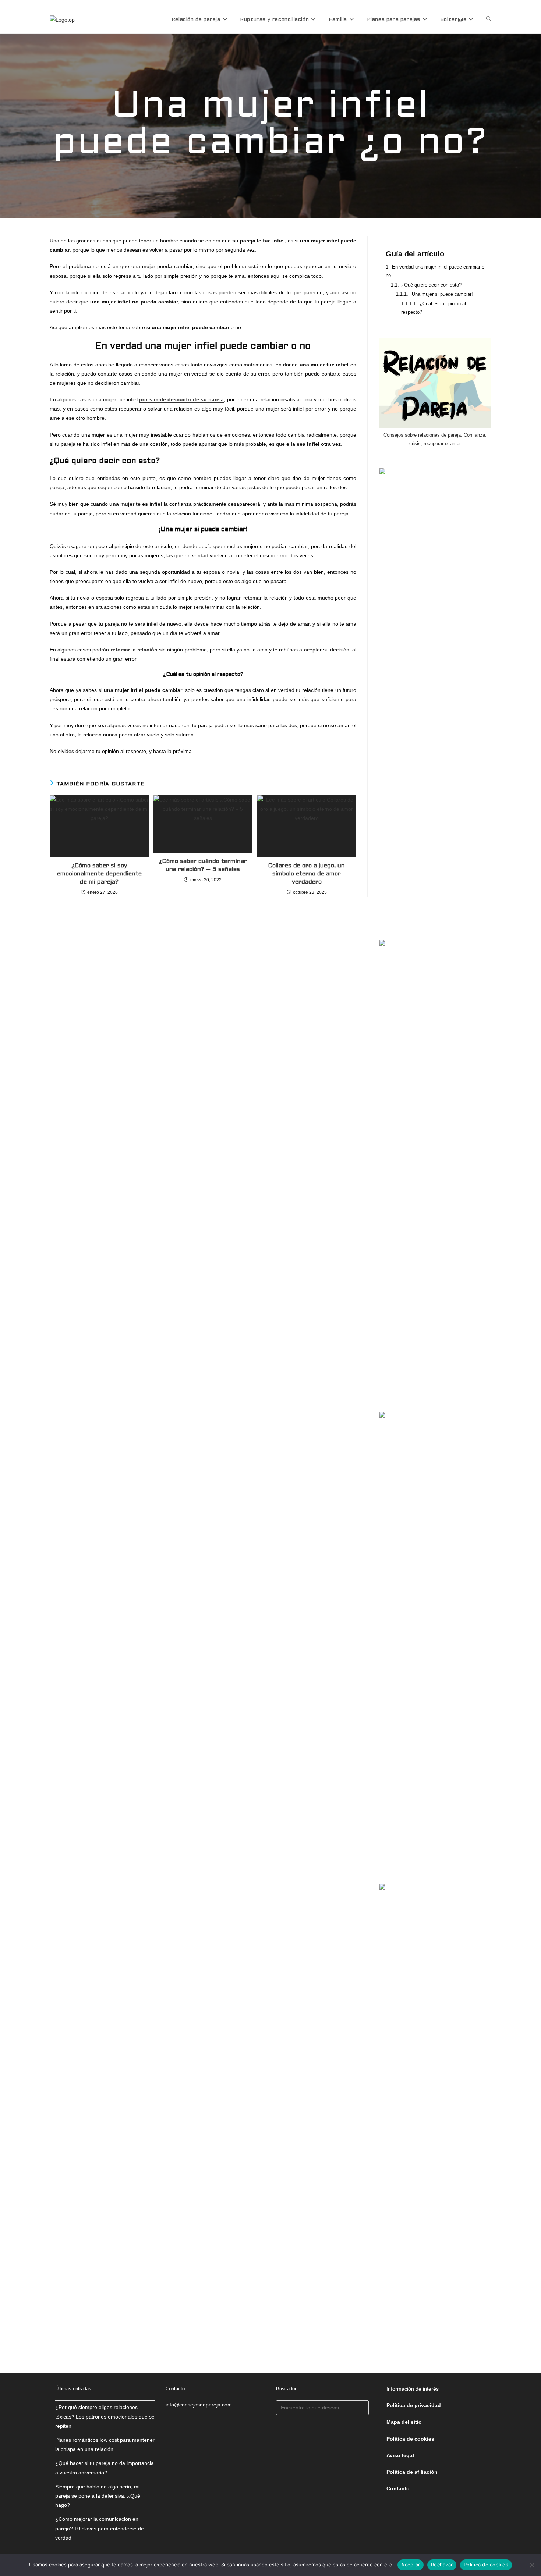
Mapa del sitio (404, 2422)
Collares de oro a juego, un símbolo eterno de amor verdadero (307, 874)
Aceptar (411, 2565)
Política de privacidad (414, 2405)
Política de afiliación (412, 2472)
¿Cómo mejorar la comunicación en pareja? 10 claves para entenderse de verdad (100, 2528)
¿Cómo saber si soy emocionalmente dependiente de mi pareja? (99, 874)
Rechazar (442, 2565)
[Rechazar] (532, 2565)
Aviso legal (400, 2455)
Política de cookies (486, 2565)
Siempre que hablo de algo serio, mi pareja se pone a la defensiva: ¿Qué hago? (98, 2496)
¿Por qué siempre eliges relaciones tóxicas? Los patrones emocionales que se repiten (105, 2416)
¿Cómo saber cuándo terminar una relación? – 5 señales (203, 865)
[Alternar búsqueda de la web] (489, 20)
